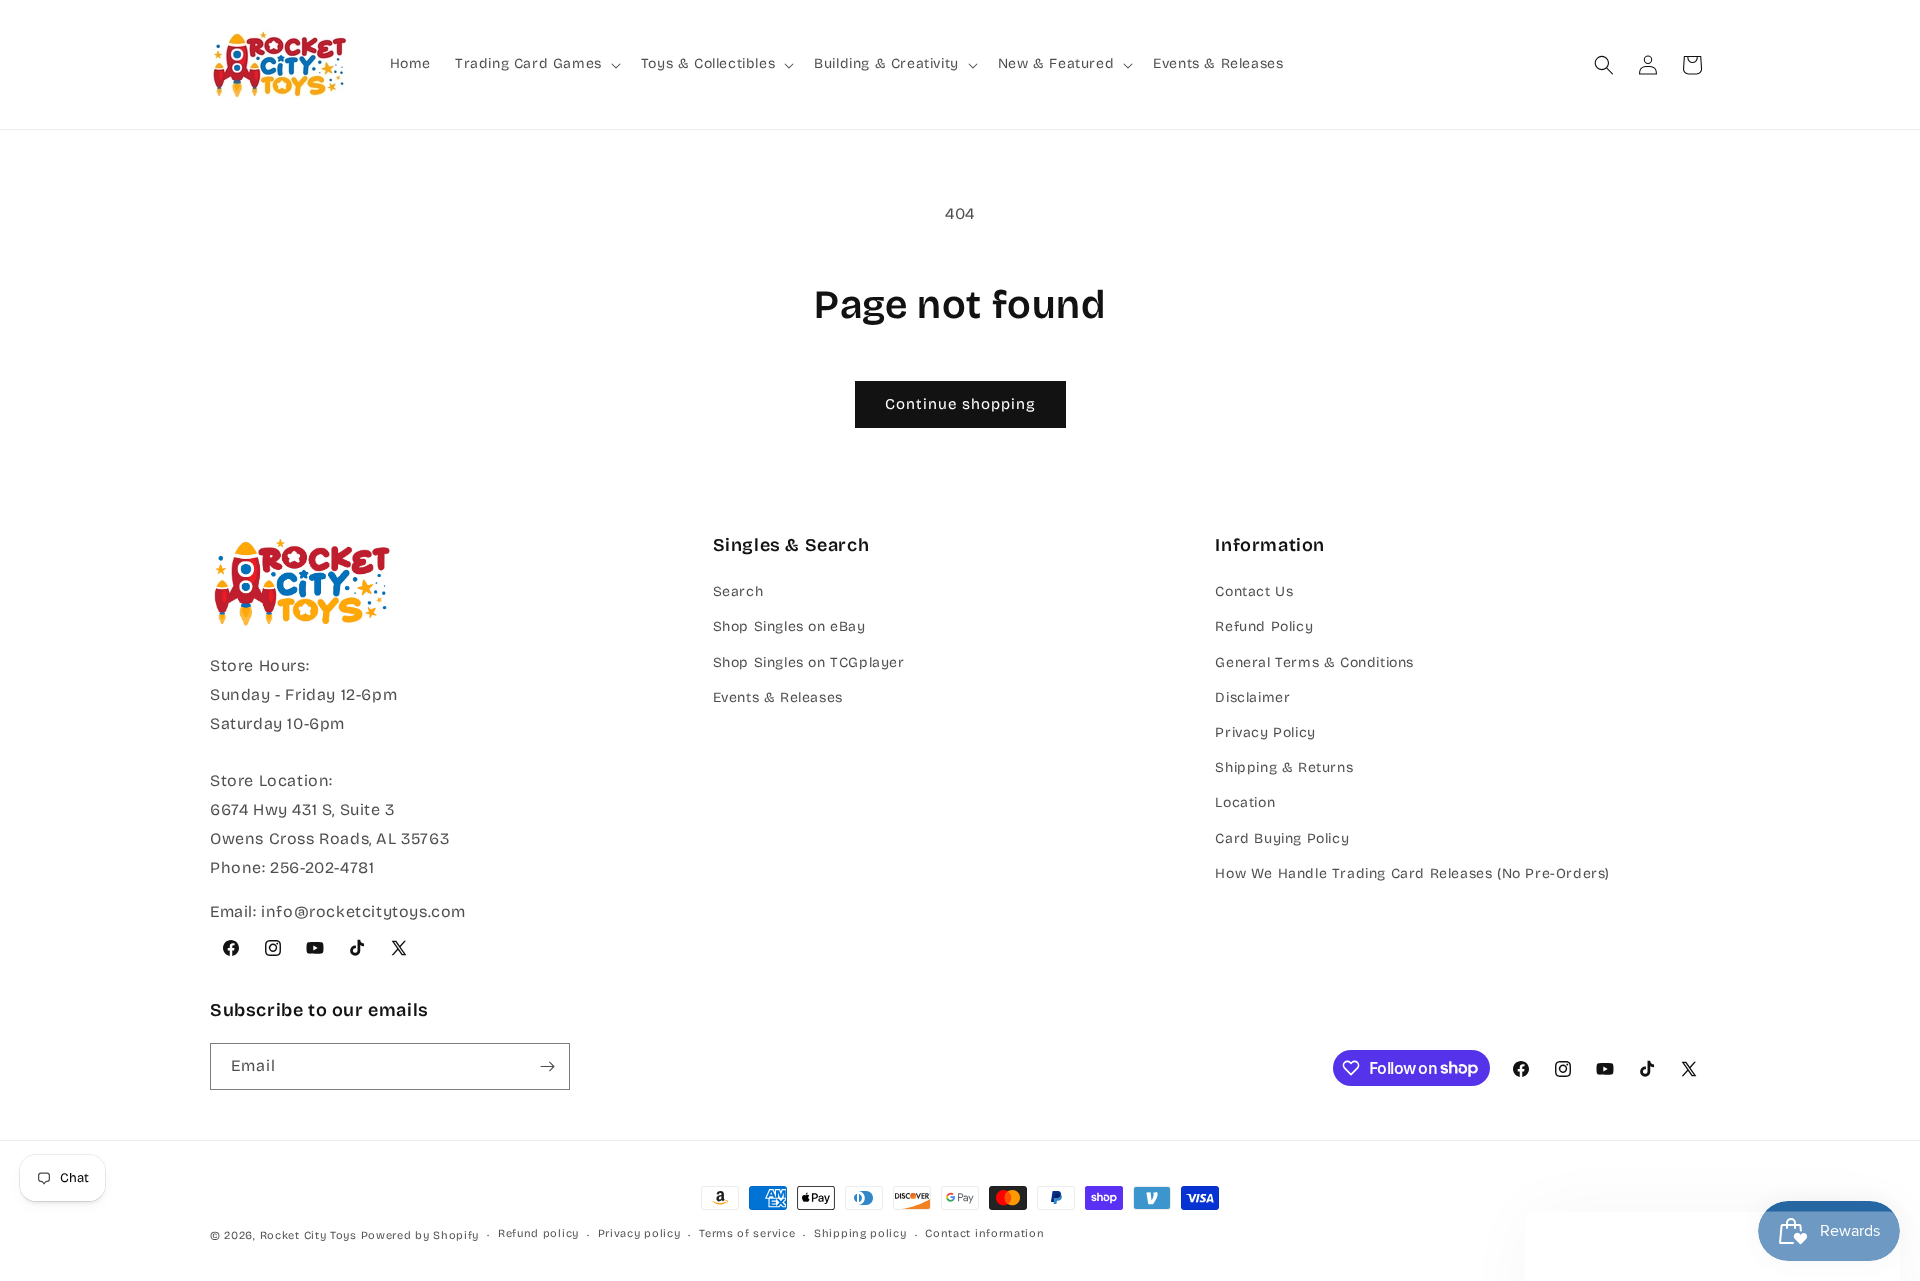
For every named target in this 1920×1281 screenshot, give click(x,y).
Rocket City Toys (308, 1235)
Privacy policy (639, 1233)
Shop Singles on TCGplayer (809, 662)
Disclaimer (1252, 697)
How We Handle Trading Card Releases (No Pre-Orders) (1412, 873)
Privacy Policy (1265, 732)
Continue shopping (960, 404)
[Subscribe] (547, 1066)
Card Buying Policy (1282, 838)
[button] (536, 64)
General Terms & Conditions (1314, 662)
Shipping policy (860, 1233)
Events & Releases (778, 697)
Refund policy (538, 1233)
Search (738, 591)
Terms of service (747, 1233)
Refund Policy (1264, 626)
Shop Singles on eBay (789, 626)
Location (1245, 802)
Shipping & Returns (1284, 767)
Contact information (984, 1233)
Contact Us (1254, 591)
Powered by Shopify (420, 1235)
